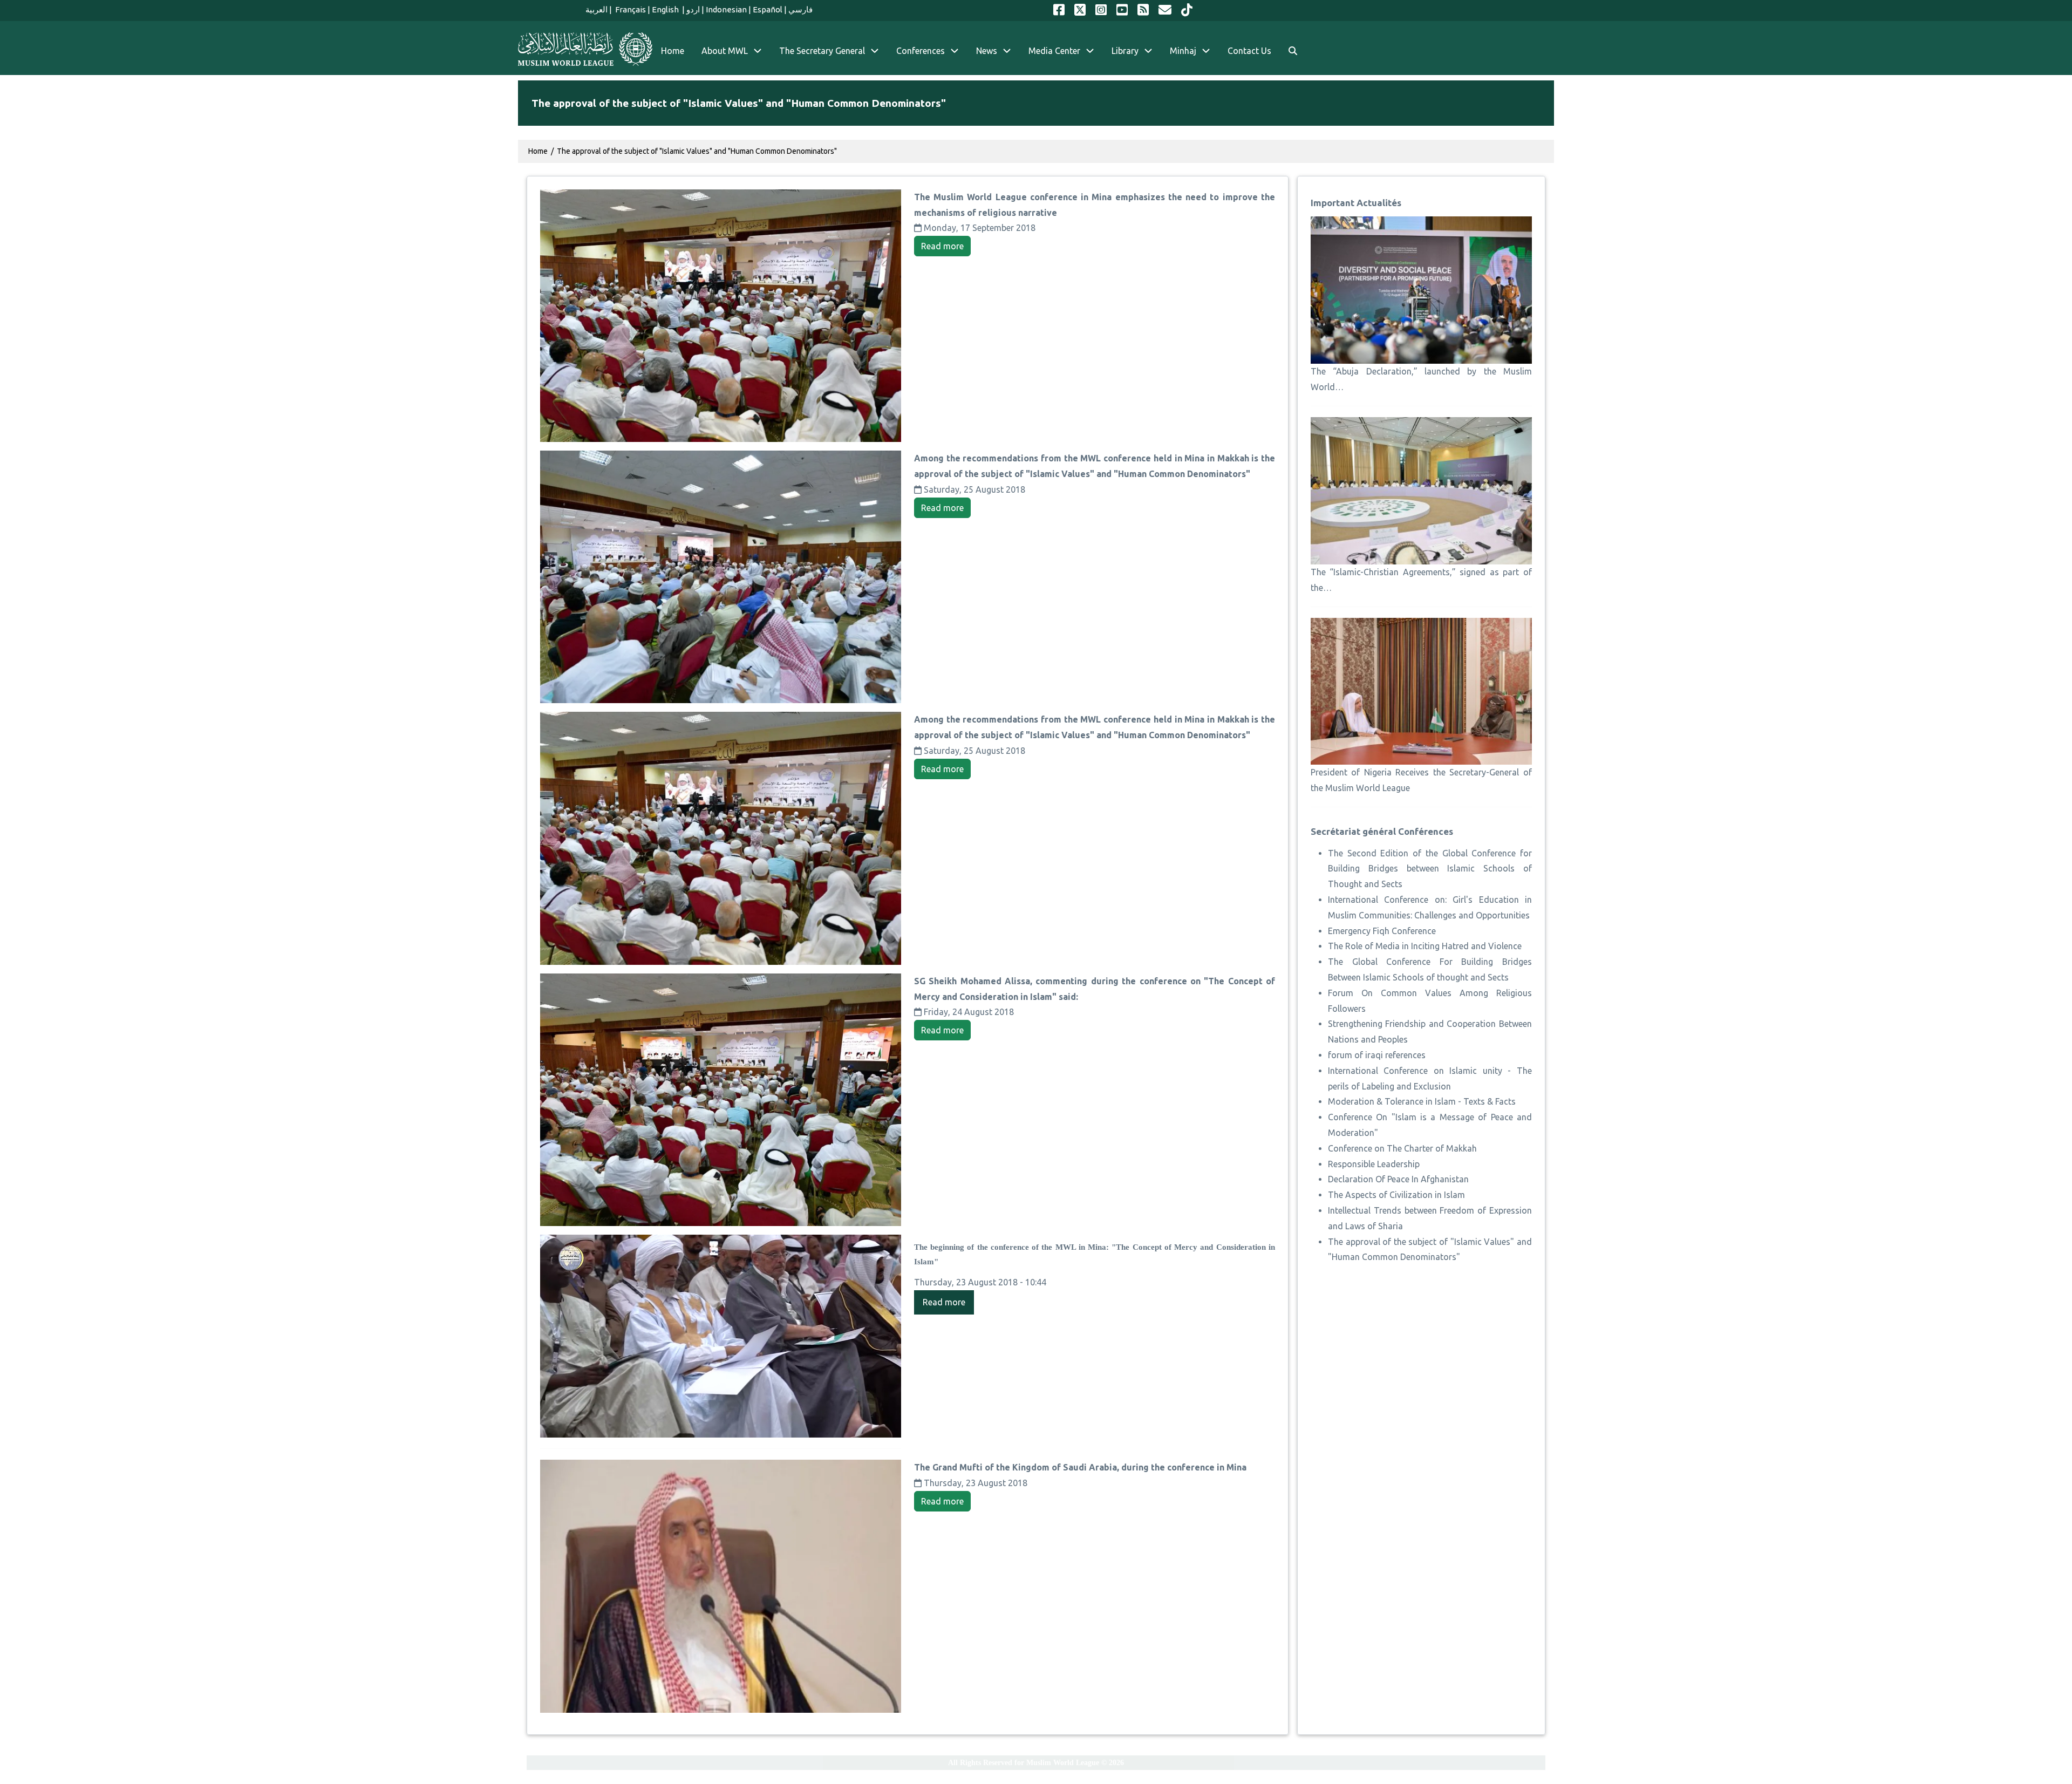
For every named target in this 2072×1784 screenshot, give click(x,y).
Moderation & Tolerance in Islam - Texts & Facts (1422, 1101)
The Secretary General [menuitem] (822, 51)
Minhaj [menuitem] (1183, 51)
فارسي (800, 9)
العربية (597, 9)
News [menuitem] (987, 51)
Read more (942, 246)
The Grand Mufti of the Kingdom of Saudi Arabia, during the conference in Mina (1080, 1467)
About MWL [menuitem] (725, 51)
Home (538, 151)
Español (768, 9)
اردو (693, 9)
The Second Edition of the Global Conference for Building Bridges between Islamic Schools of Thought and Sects (1430, 869)
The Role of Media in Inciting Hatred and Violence (1425, 946)
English (666, 9)
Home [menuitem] (673, 51)
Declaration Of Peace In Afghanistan (1398, 1179)
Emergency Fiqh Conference (1382, 931)
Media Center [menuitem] (1054, 51)
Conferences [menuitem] (921, 51)
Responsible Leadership (1374, 1164)
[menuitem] (1293, 51)
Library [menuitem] (1125, 51)
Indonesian (726, 9)
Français (630, 9)
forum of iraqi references (1377, 1055)
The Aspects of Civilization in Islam (1396, 1195)
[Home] (585, 49)
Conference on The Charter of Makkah (1402, 1148)
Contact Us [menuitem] (1249, 51)
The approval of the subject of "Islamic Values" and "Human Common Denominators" (697, 151)
